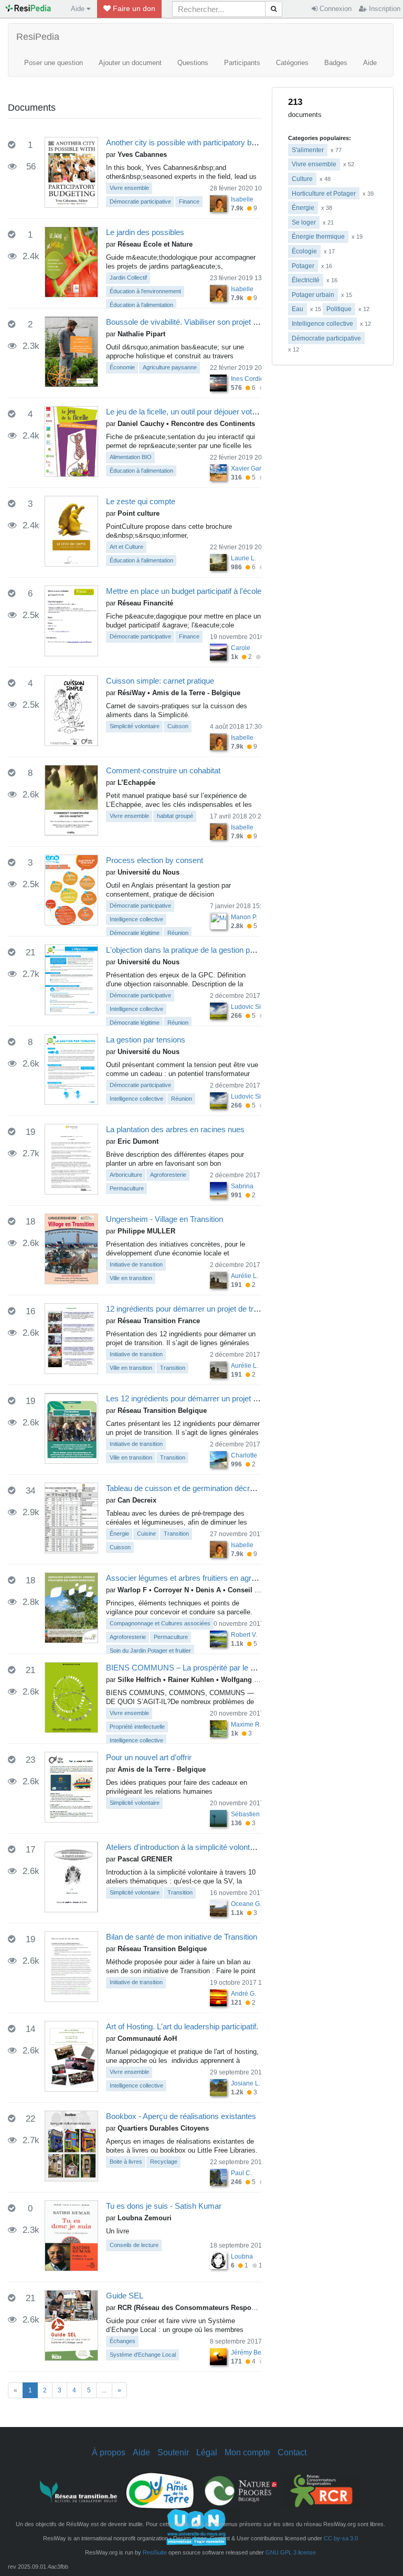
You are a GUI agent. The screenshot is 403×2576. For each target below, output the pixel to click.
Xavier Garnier (252, 469)
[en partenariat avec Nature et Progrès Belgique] (241, 2490)
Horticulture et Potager (324, 194)
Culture (302, 179)
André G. (243, 1994)
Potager (303, 266)
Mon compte (247, 2452)
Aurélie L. (245, 1276)
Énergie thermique (318, 237)
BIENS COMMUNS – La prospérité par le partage (191, 1668)
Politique (339, 309)
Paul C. (241, 2173)
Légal (207, 2452)
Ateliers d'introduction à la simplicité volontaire (184, 1847)
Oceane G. (246, 1904)
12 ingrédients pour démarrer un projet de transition (193, 1309)
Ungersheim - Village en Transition (165, 1219)
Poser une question (54, 63)
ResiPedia (38, 37)
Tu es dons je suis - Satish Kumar (164, 2206)
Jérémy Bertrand (254, 2353)
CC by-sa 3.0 (341, 2538)
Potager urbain (313, 295)
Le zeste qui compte (141, 501)
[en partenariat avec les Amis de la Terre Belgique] (160, 2490)
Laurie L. (243, 558)
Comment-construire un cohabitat (163, 770)
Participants (242, 63)
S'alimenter (308, 150)
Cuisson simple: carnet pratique (160, 681)
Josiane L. (246, 2083)
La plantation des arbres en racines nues (175, 1129)
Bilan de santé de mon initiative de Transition (182, 1937)
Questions (193, 63)
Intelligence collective (322, 324)
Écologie (304, 251)
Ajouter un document (130, 63)
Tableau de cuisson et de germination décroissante (192, 1488)
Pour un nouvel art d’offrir (149, 1757)
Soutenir (173, 2452)
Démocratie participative (326, 338)
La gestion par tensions (146, 1040)
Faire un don (133, 8)
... (104, 2390)
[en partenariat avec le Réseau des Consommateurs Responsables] (322, 2490)
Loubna (242, 2256)
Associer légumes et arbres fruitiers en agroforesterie (197, 1578)
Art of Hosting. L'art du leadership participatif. (182, 2026)
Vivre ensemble (314, 164)
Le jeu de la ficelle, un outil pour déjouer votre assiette (197, 412)
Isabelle (242, 199)
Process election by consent (155, 860)
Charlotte (244, 1455)
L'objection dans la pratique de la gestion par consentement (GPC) (219, 950)
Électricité (306, 280)
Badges (336, 63)
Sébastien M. (250, 1814)
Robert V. (244, 1635)
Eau (298, 309)
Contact (292, 2452)
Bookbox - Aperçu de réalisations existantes (181, 2116)
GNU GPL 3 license (291, 2552)
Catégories (292, 63)
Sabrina (242, 1186)
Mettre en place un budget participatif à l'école (184, 591)
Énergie (303, 208)
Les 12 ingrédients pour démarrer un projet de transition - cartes (214, 1398)
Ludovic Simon (252, 1007)
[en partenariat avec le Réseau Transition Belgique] (79, 2490)
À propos (109, 2452)
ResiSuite (155, 2552)
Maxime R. (246, 1725)
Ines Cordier (248, 379)
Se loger (304, 222)
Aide (370, 63)
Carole (241, 648)
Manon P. (244, 917)
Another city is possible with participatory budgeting (193, 142)
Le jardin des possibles (145, 232)
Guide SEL (125, 2296)
